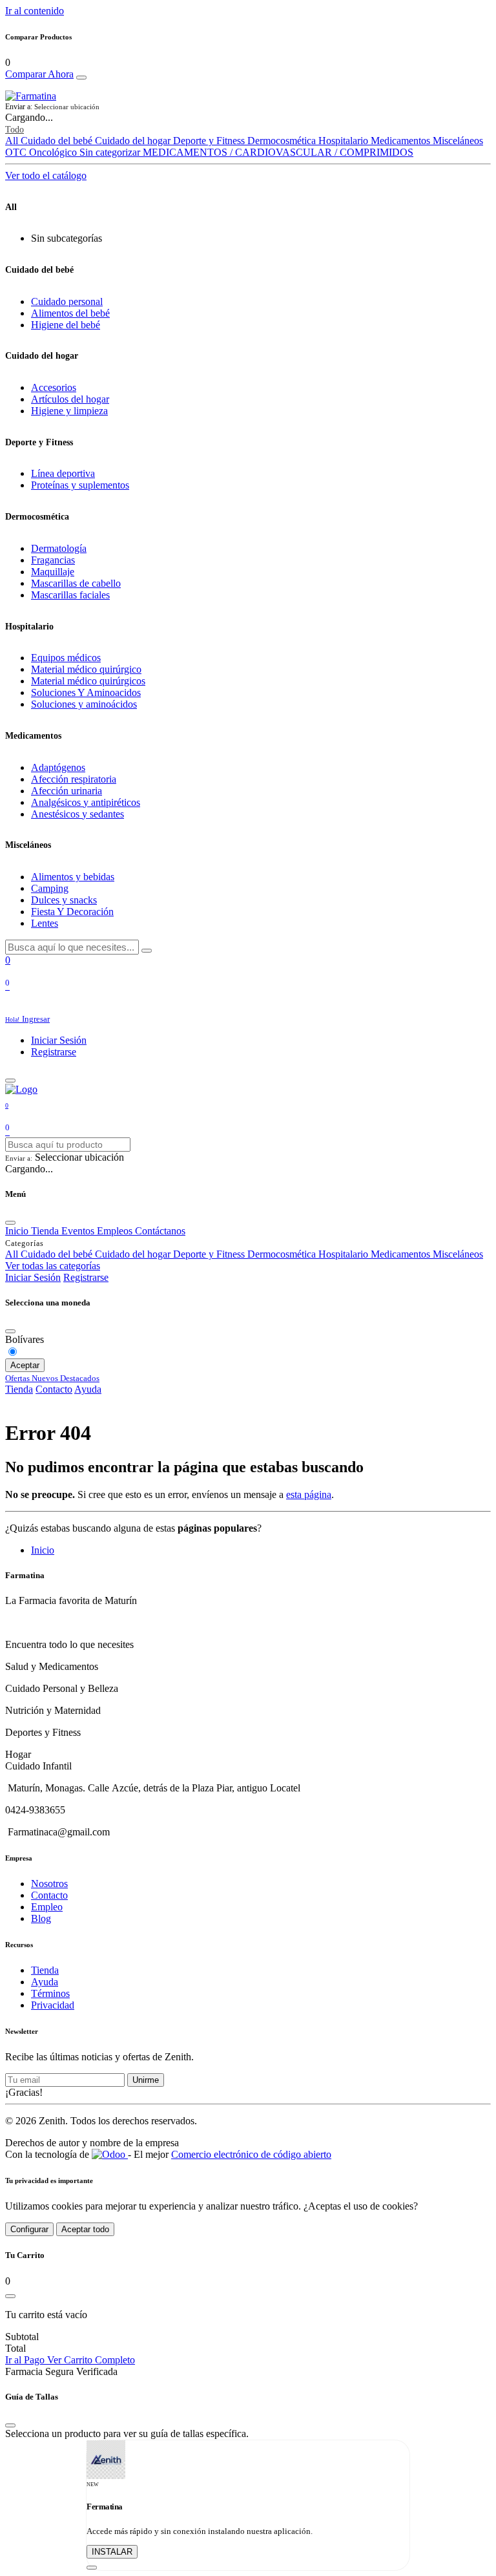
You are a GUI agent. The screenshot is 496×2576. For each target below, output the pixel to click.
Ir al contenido (35, 11)
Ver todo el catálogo (46, 175)
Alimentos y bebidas (73, 877)
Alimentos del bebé (70, 313)
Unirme (146, 2080)
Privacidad (53, 2005)
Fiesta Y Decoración (72, 912)
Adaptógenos (58, 767)
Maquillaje (53, 572)
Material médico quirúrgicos (88, 681)
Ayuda (88, 1389)
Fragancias (53, 560)
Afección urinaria (67, 791)
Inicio (43, 1550)
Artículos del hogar (70, 399)
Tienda (19, 1389)
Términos (50, 1993)
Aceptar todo (85, 2229)
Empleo (47, 1907)
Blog (41, 1918)
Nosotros (49, 1884)
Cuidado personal (67, 301)
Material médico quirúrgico (86, 669)
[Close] (81, 78)
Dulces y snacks (64, 900)
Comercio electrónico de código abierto (251, 2154)
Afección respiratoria (74, 779)
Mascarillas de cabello (76, 583)
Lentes (45, 923)
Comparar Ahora (39, 74)
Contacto (54, 1389)
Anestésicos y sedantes (77, 814)
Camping (50, 888)
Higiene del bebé (66, 325)
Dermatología (59, 548)
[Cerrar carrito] (10, 2296)
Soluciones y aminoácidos (84, 704)
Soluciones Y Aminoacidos (86, 692)
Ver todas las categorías (53, 1266)
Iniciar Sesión (59, 1040)
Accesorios (54, 387)
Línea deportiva (63, 473)
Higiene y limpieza (69, 411)
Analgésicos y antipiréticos (86, 802)
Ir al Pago (26, 2360)
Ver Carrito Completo (91, 2360)
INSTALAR (112, 2552)
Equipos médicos (66, 658)
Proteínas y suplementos (80, 485)
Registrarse (54, 1052)
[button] (248, 107)
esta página (309, 1494)
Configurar (29, 2229)
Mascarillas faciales (70, 595)
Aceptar (25, 1365)
